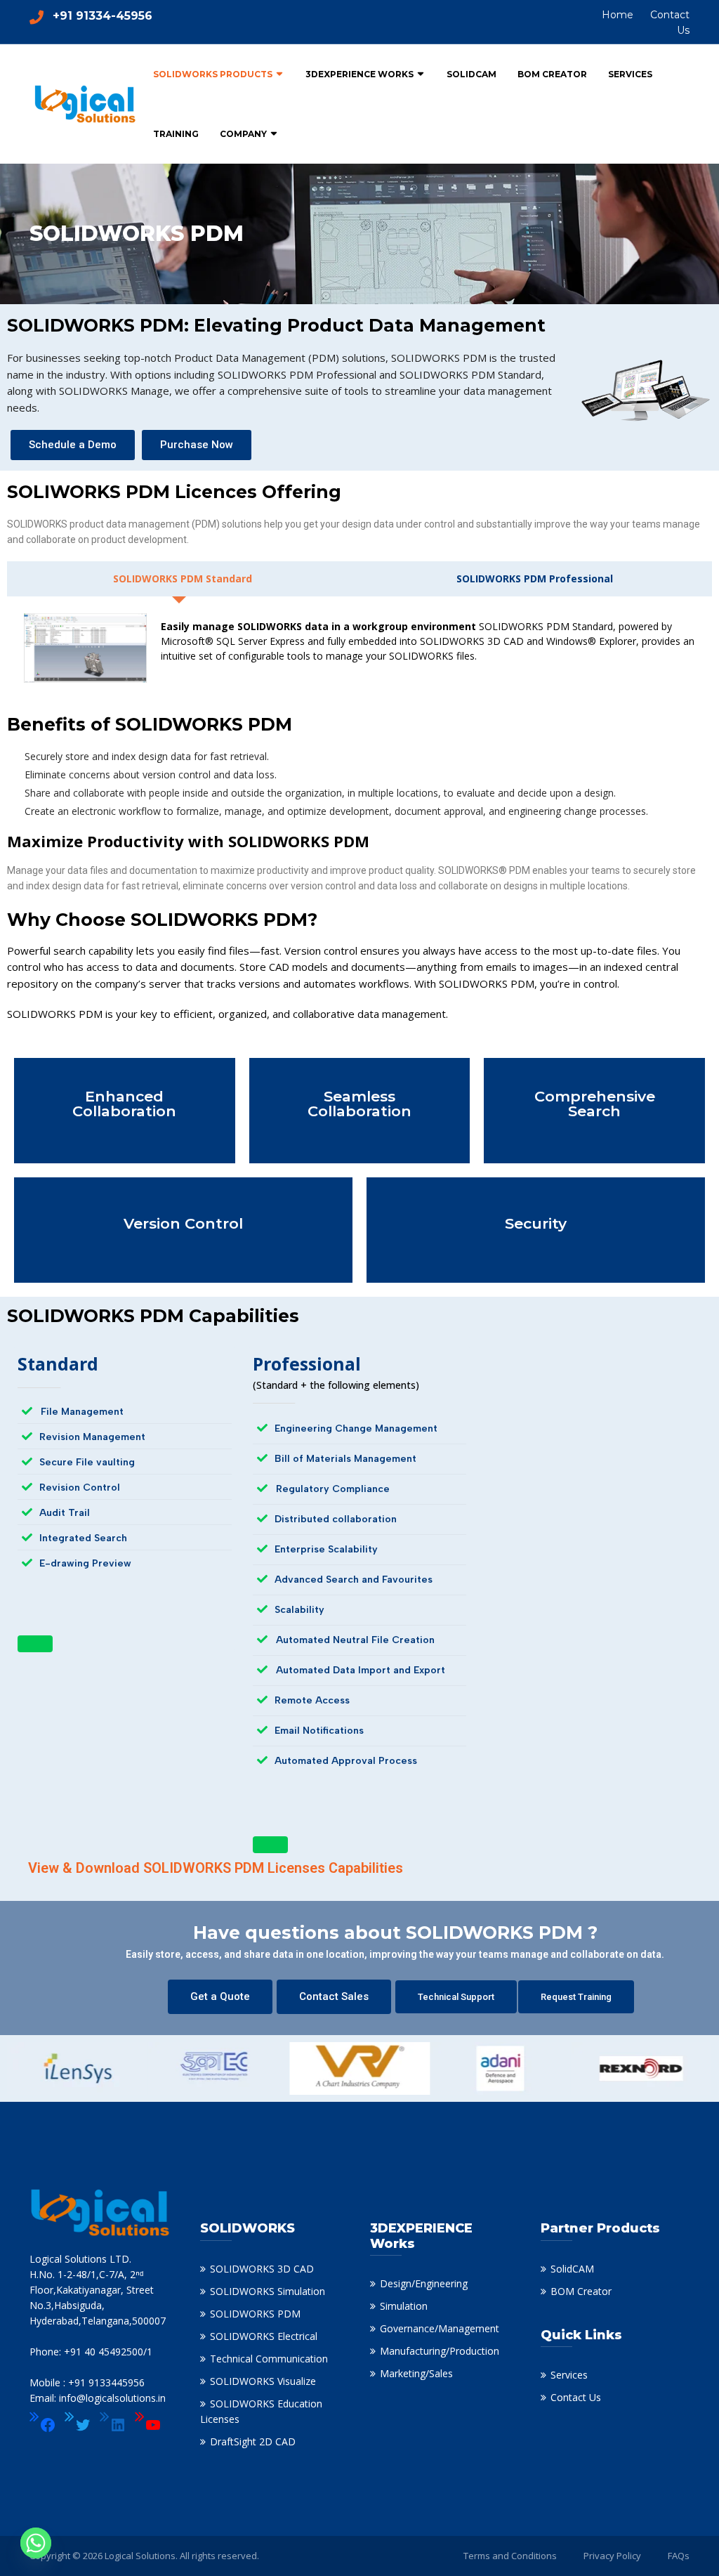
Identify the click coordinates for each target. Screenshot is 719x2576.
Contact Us (576, 2397)
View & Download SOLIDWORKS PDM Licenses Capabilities (216, 1868)
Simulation (404, 2306)
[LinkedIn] (113, 2425)
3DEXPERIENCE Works (359, 74)
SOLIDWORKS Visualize (263, 2381)
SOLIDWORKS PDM (255, 2314)
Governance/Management (440, 2328)
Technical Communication (269, 2359)
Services (630, 74)
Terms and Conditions (510, 2556)
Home (618, 15)
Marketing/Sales (416, 2373)
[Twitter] (78, 2425)
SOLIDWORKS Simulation (268, 2291)
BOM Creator (552, 74)
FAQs (679, 2556)
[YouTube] (148, 2425)
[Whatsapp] (36, 2543)
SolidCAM (471, 74)
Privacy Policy (612, 2556)
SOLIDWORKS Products (213, 74)
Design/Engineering (424, 2283)
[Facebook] (43, 2425)
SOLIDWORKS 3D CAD (262, 2269)
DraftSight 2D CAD (253, 2441)
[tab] (179, 579)
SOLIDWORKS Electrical (264, 2336)
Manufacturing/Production (440, 2351)
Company (243, 134)
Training (176, 134)
